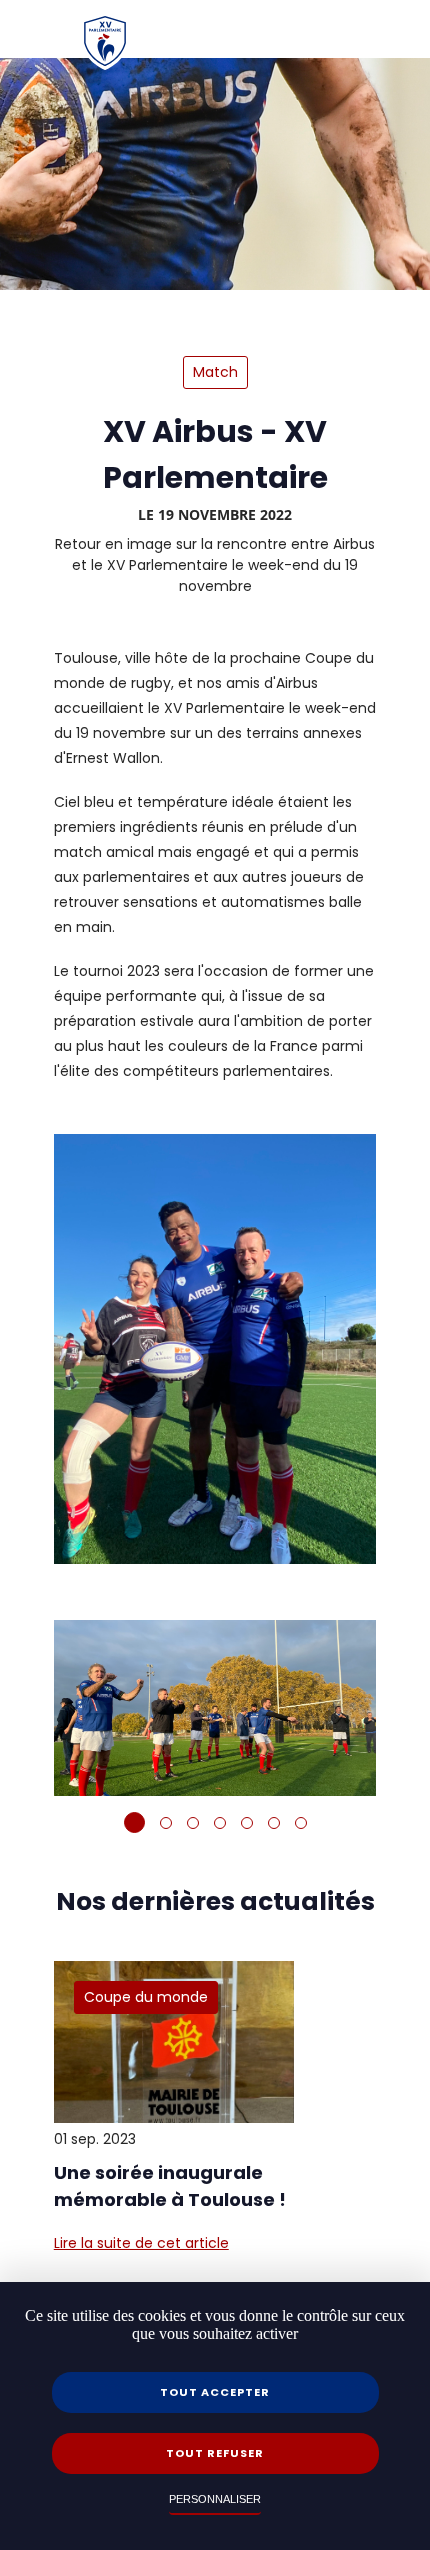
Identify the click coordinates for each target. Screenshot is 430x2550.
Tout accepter (215, 2392)
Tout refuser (215, 2453)
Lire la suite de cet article (141, 2243)
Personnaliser (215, 2499)
